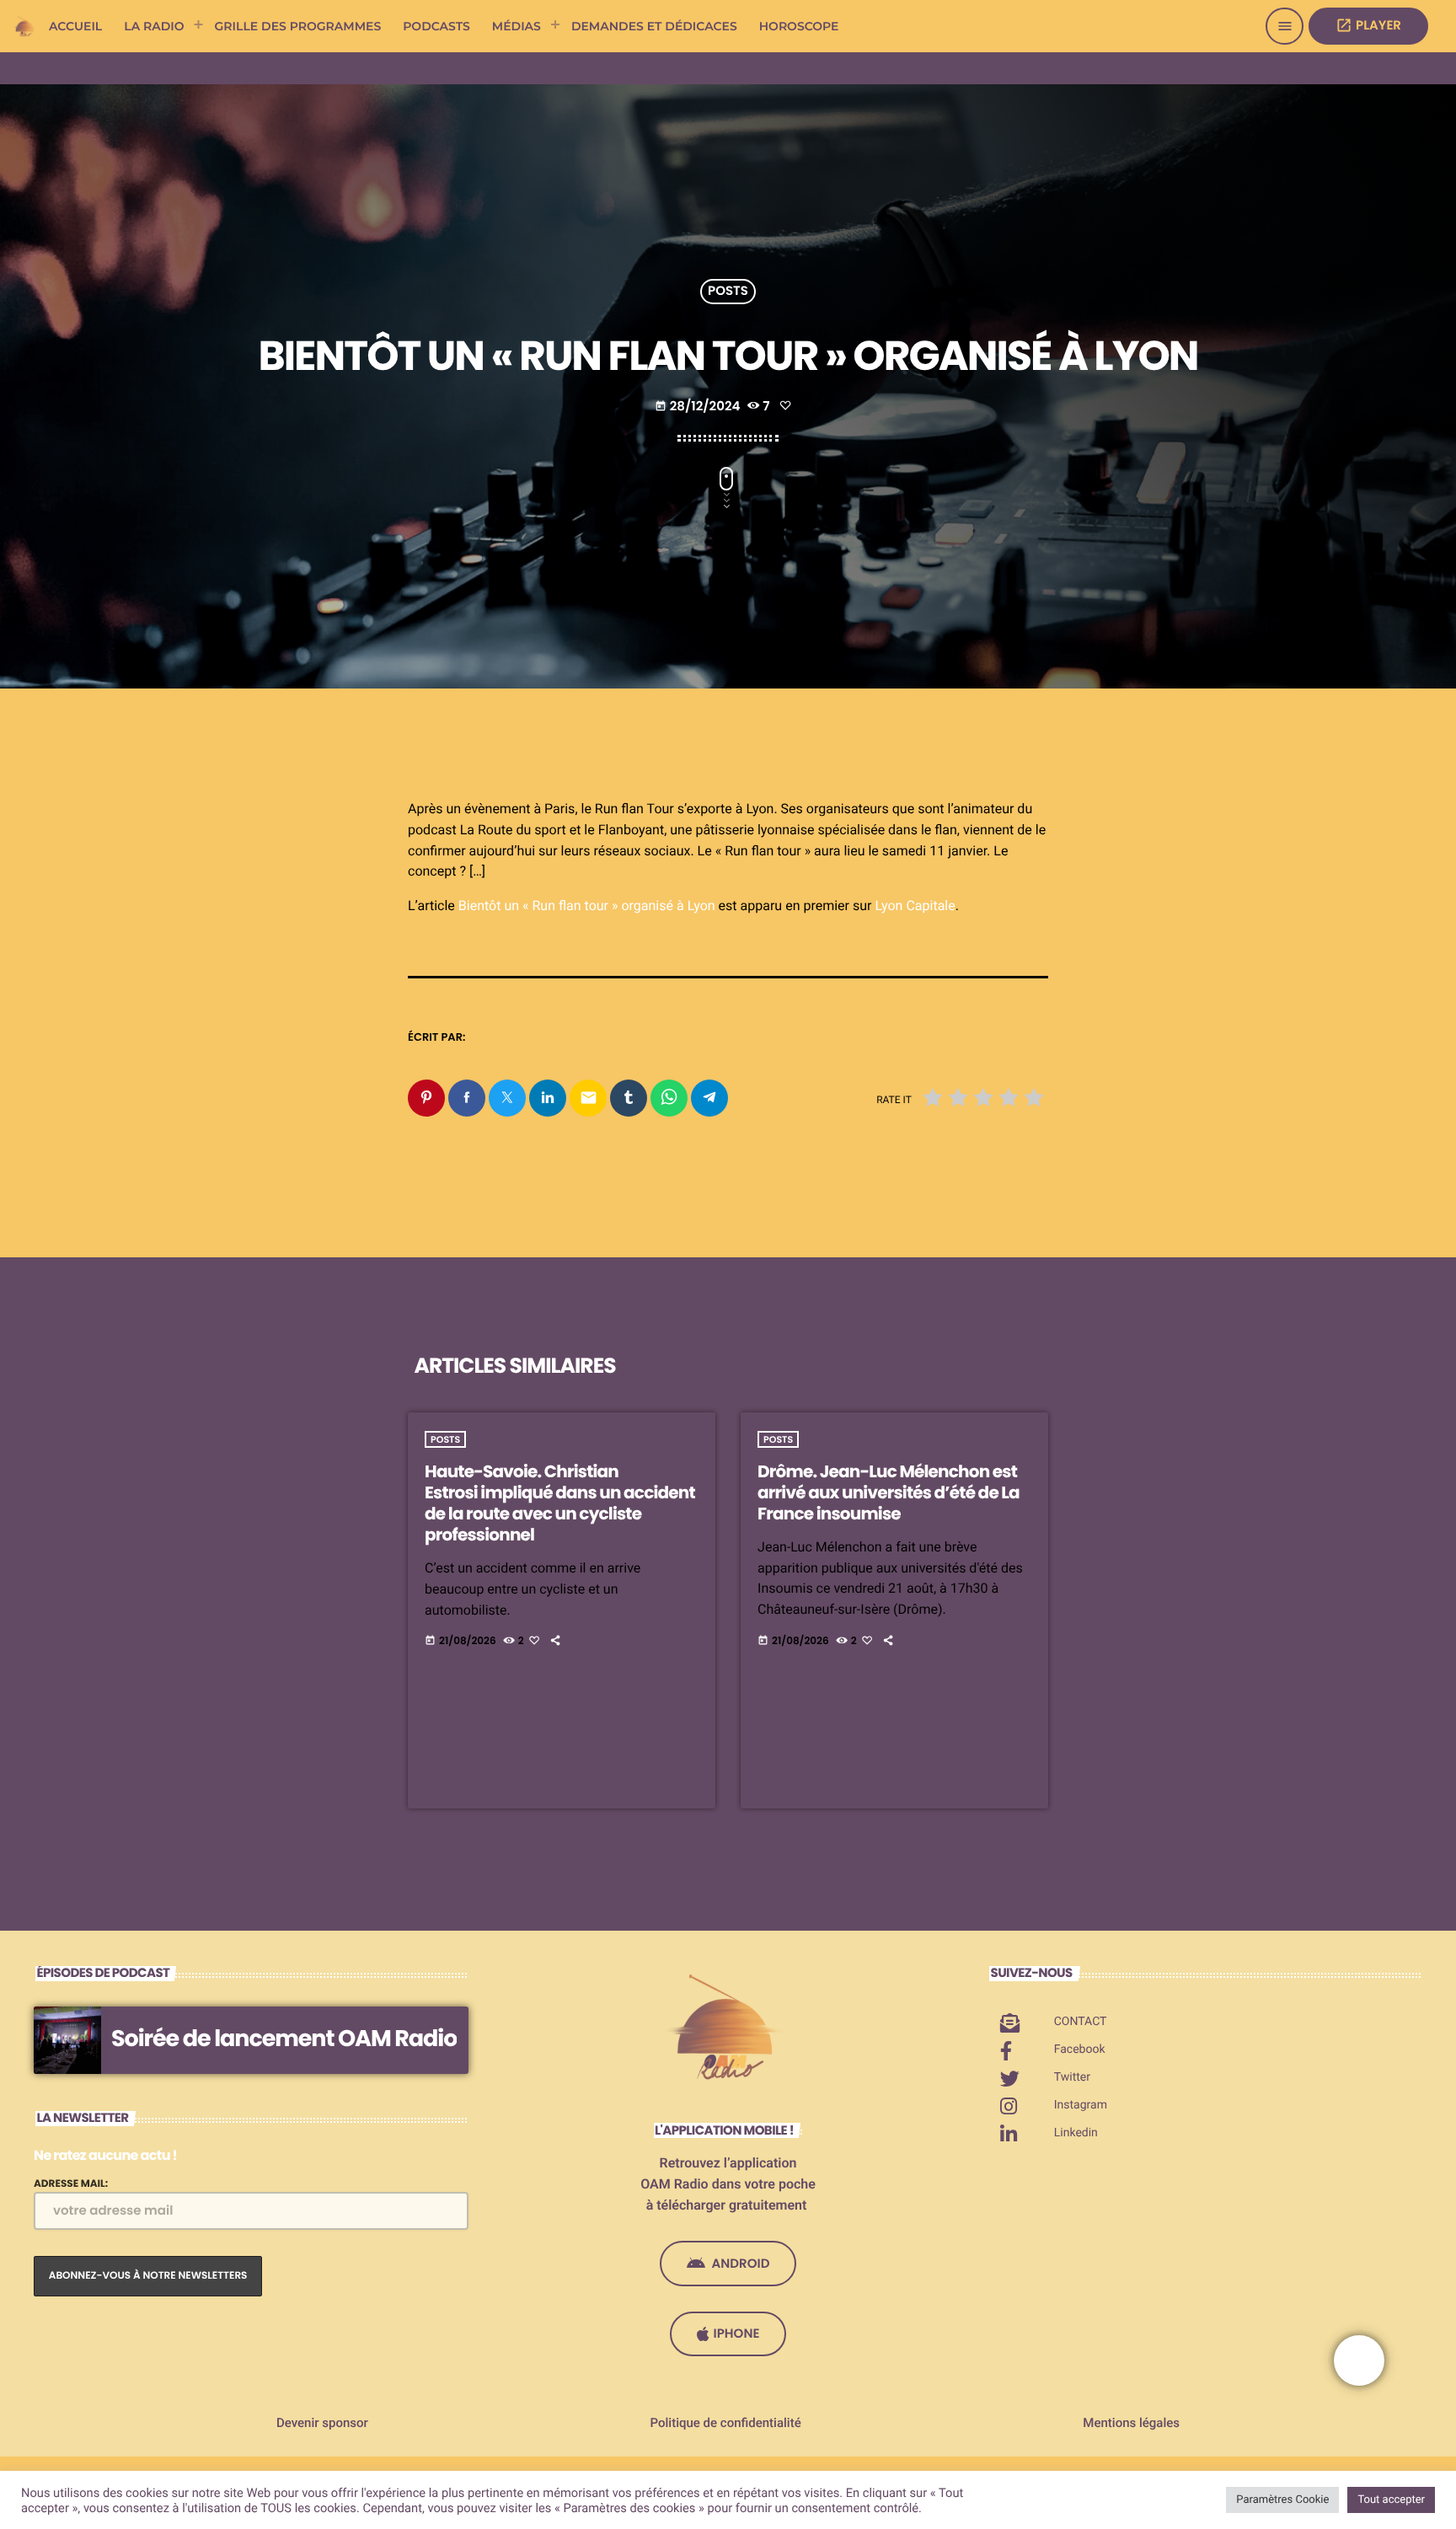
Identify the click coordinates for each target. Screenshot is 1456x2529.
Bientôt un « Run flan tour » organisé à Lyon (587, 906)
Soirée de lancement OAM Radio (284, 2039)
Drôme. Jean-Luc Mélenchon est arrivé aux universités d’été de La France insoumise (889, 1492)
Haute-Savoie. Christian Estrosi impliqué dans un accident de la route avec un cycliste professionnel (560, 1503)
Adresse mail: (71, 2184)
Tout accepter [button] (1391, 2500)
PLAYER (1368, 26)
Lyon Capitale (915, 906)
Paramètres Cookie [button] (1282, 2500)
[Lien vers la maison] (25, 26)
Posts (728, 292)
